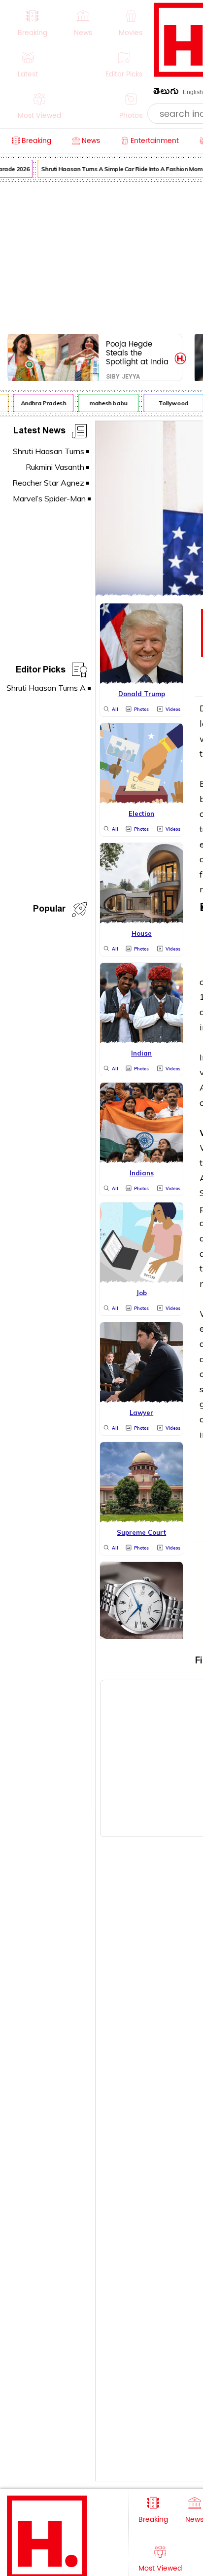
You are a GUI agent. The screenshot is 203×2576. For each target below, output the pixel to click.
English (193, 92)
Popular (49, 910)
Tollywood (171, 403)
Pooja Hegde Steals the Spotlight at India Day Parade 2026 (138, 353)
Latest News (39, 432)
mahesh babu (106, 403)
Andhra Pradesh (40, 403)
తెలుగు (166, 93)
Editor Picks (41, 671)
